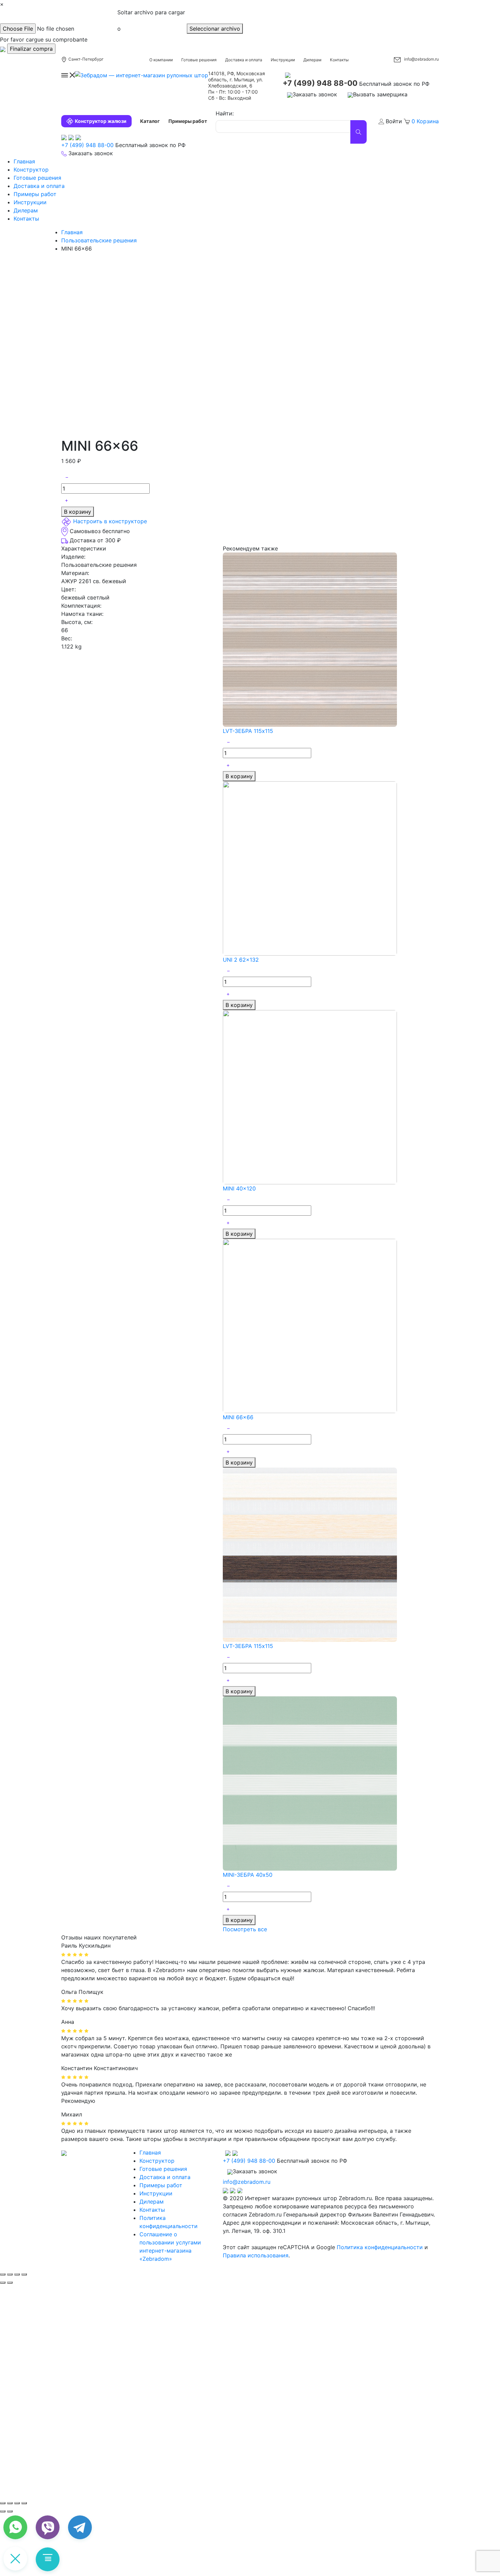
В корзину (78, 512)
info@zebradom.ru (421, 59)
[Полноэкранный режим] (17, 2274)
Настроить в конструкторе (110, 522)
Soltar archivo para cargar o (151, 20)
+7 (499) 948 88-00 (320, 83)
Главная (24, 161)
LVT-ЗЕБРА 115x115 (248, 731)
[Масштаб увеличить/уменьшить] (24, 2274)
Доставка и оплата (244, 60)
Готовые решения (199, 60)
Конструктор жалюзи (101, 121)
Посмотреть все (245, 1929)
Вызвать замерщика (380, 94)
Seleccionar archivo (215, 29)
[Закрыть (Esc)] (3, 2274)
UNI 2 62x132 (241, 960)
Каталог (150, 121)
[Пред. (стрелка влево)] (3, 2511)
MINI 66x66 (238, 1417)
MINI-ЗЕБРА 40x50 (248, 1875)
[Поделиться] (10, 2274)
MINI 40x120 (239, 1188)
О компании (161, 60)
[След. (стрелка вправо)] (10, 2511)
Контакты (339, 60)
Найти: (225, 113)
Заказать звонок (315, 94)
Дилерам (312, 60)
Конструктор (31, 170)
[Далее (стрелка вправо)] (10, 2283)
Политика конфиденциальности (380, 2247)
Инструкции (283, 60)
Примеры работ (188, 121)
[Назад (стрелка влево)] (3, 2283)
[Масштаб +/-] (24, 2503)
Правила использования (256, 2255)
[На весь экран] (17, 2503)
